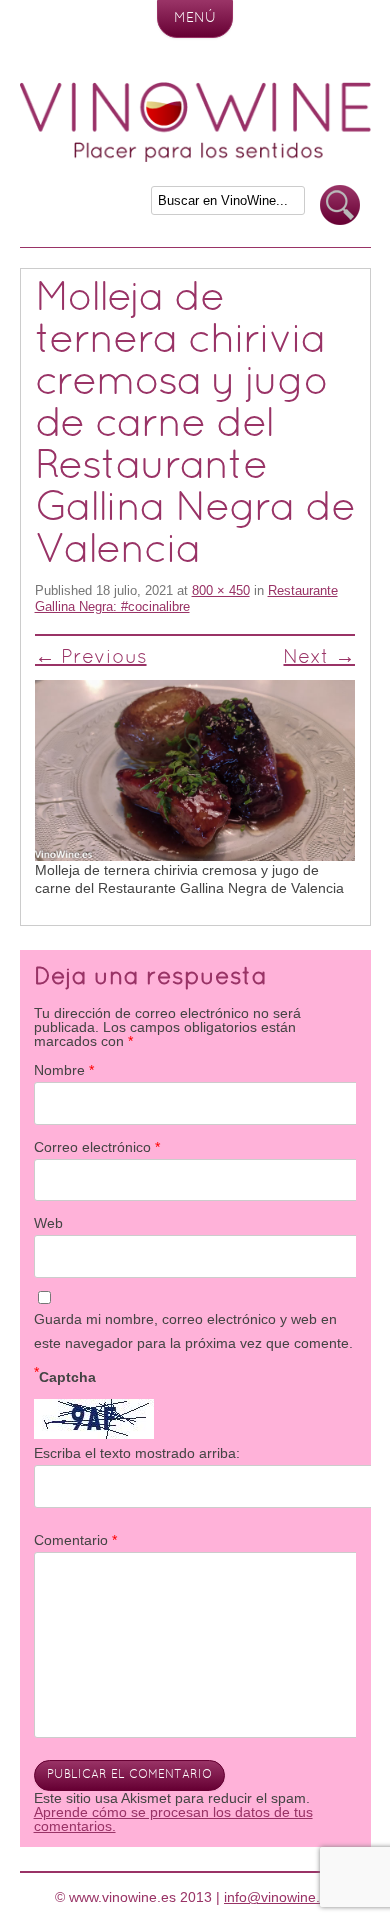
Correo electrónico (97, 1147)
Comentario (75, 1540)
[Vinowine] (195, 157)
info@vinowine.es (279, 1897)
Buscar (340, 205)
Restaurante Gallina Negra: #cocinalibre (186, 598)
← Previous (91, 658)
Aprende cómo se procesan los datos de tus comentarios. (173, 1819)
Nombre (64, 1070)
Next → (319, 658)
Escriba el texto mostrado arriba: (137, 1453)
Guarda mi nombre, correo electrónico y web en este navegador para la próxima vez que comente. (193, 1331)
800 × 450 (221, 590)
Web (48, 1223)
